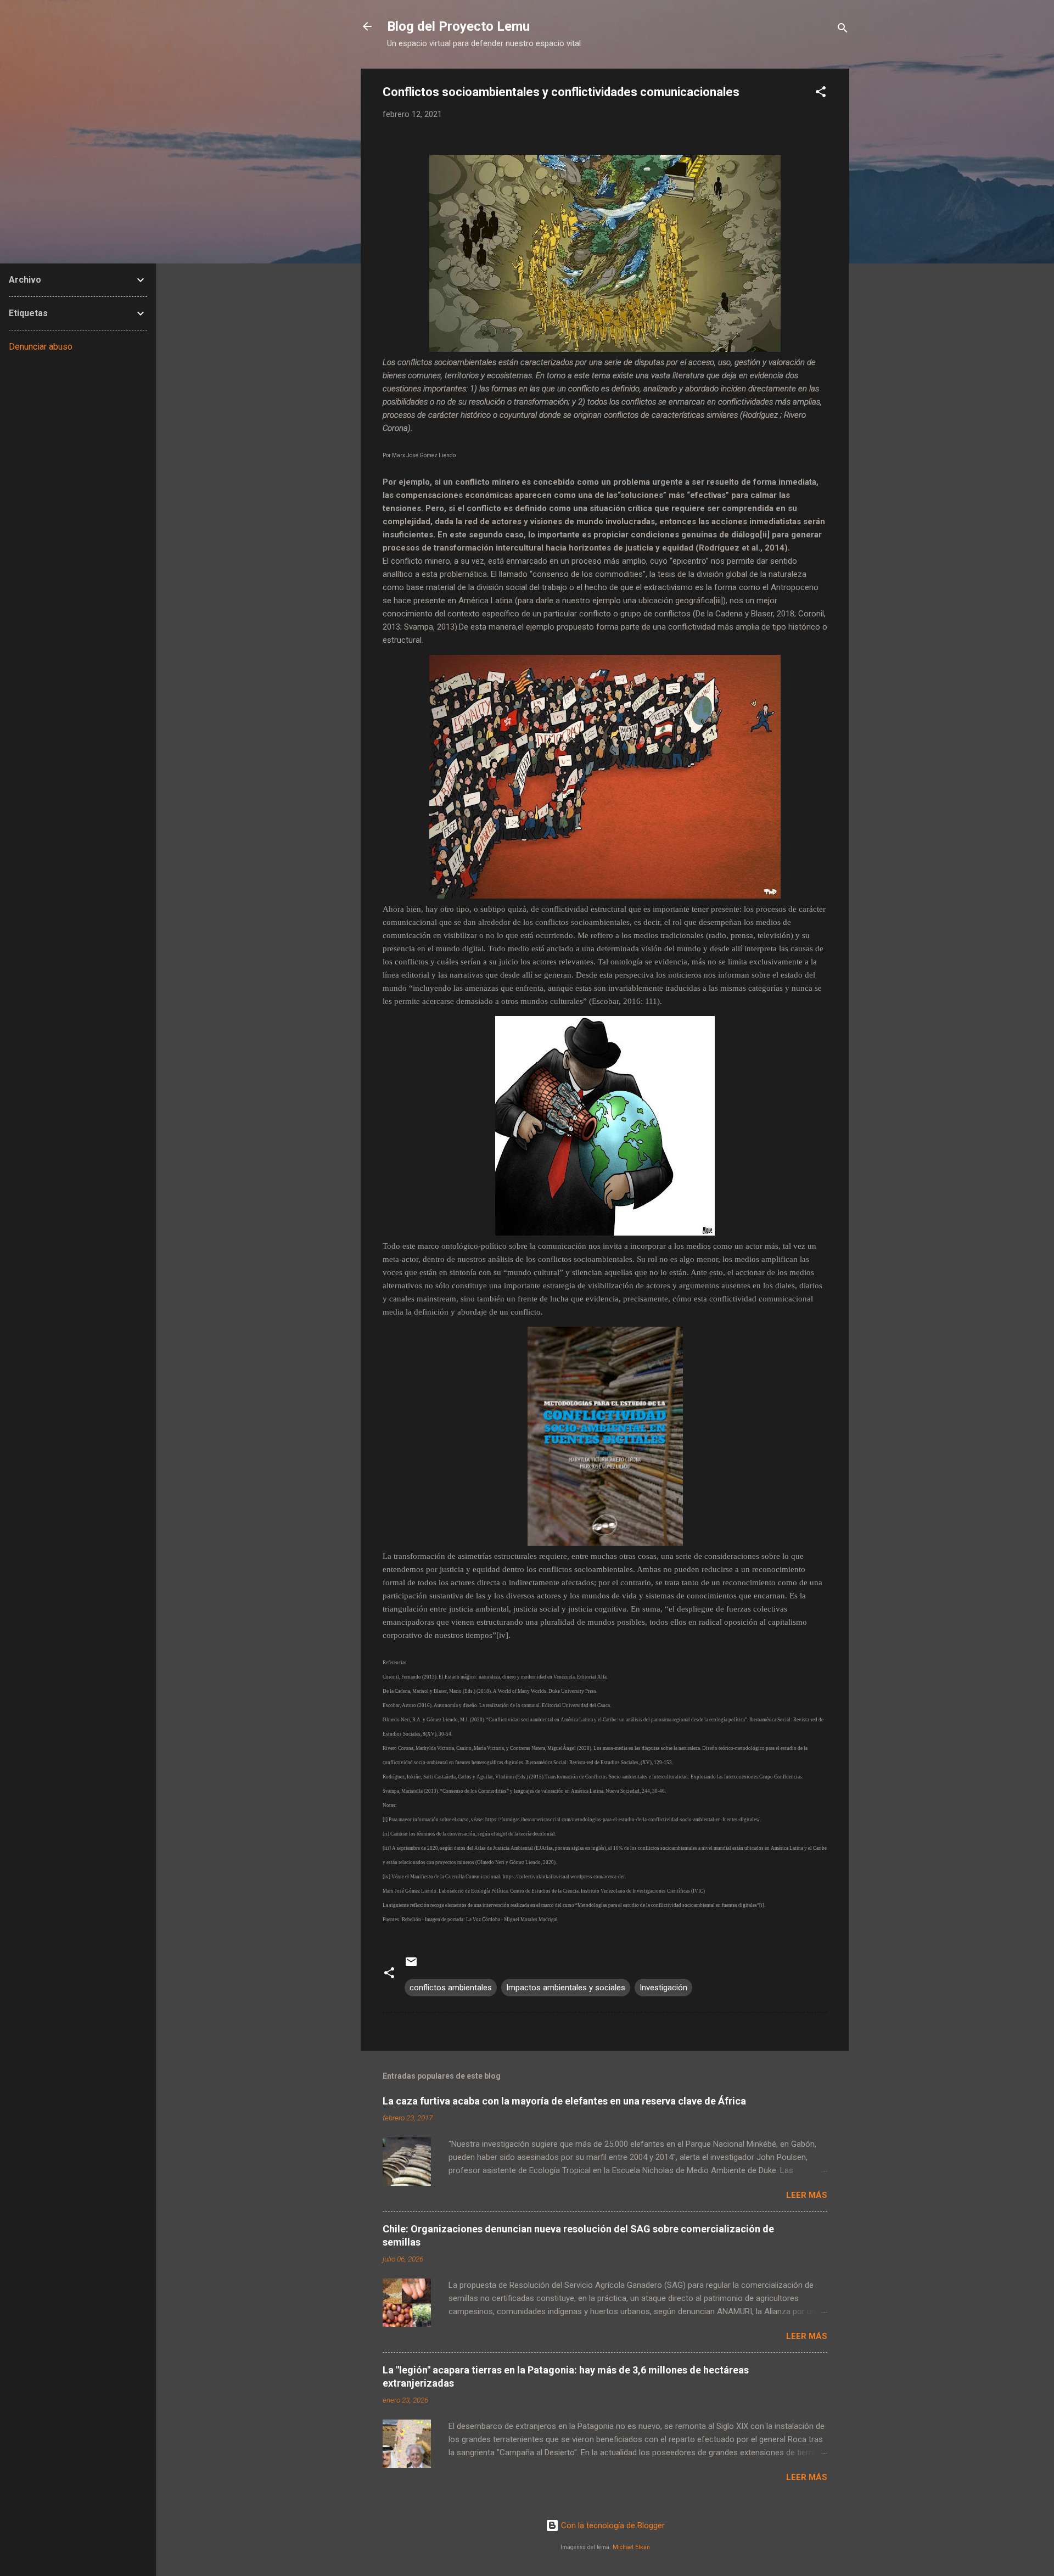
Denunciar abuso (41, 347)
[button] (821, 94)
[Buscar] (843, 30)
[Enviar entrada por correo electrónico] (411, 1966)
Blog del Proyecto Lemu (458, 26)
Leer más (807, 2195)
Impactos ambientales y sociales (566, 1988)
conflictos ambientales (451, 1988)
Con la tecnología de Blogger (612, 2526)
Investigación (663, 1988)
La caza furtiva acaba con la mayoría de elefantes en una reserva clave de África (564, 2101)
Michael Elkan (631, 2547)
